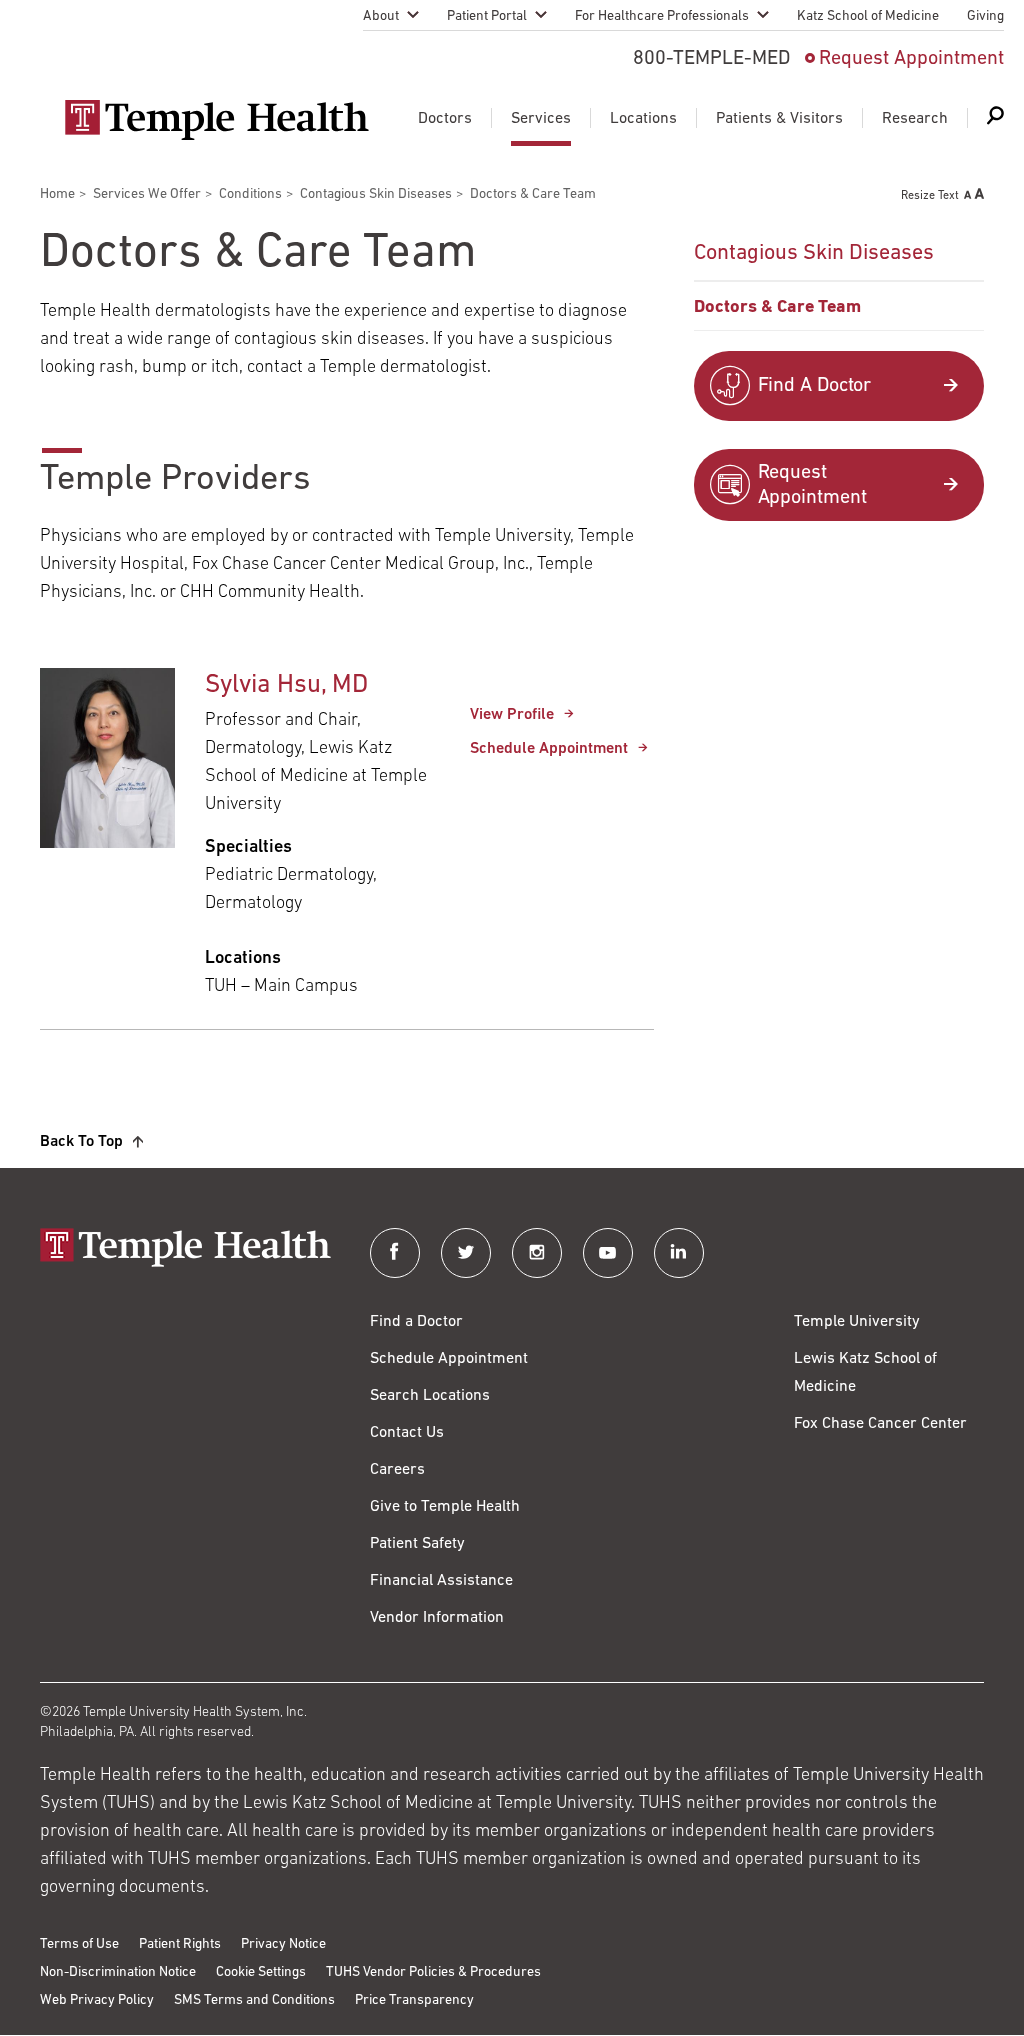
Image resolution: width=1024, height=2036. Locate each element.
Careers (397, 1470)
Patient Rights (180, 1944)
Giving (985, 16)
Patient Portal (487, 16)
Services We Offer (147, 194)
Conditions (250, 194)
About (381, 16)
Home (57, 194)
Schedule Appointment (549, 749)
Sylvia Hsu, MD (286, 685)
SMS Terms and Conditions (254, 2000)
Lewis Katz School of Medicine (865, 1373)
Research (915, 119)
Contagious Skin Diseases (376, 194)
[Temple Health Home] (216, 120)
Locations (643, 119)
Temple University (857, 1322)
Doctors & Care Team (777, 308)
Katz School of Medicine (868, 16)
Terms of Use (79, 1944)
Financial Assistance (441, 1581)
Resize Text (930, 196)
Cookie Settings (261, 1972)
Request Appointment (911, 59)
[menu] (839, 279)
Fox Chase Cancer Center (880, 1424)
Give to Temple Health (445, 1507)
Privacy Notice (283, 1944)
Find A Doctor (815, 386)
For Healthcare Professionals (662, 16)
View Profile (512, 715)
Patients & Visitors (779, 119)
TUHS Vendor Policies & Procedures (433, 1972)
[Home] (185, 1249)
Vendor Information (437, 1618)
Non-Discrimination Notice (118, 1972)
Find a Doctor (416, 1322)
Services (541, 119)
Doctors (445, 119)
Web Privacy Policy (97, 2000)
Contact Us (407, 1433)
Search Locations (430, 1396)
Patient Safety (417, 1544)
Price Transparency (414, 2000)
